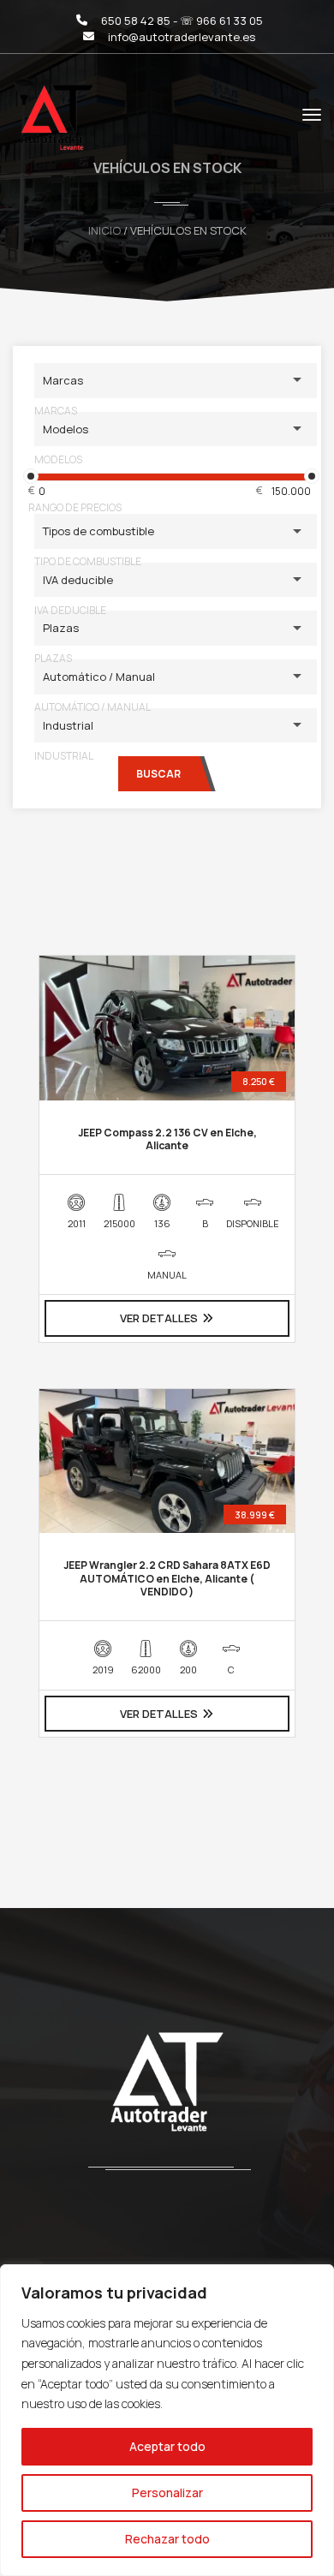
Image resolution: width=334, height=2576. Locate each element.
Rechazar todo (167, 2539)
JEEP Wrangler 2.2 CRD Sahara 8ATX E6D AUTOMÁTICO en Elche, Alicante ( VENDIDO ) (167, 1578)
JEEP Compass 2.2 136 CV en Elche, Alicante (167, 1139)
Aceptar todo (167, 2446)
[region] (167, 2420)
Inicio (104, 230)
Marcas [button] (63, 380)
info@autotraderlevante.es (182, 37)
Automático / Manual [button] (99, 677)
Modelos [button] (66, 429)
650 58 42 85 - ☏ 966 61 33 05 (182, 21)
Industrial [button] (68, 725)
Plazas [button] (61, 628)
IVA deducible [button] (78, 580)
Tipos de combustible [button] (98, 531)
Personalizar (167, 2493)
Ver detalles (159, 1318)
